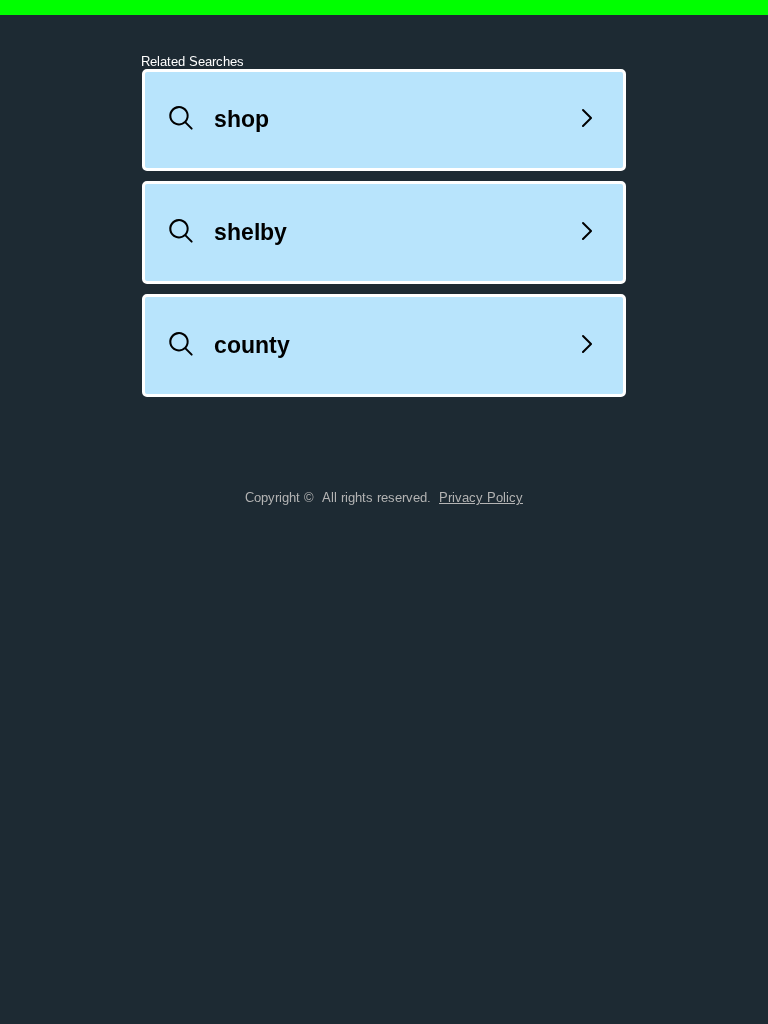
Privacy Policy (481, 501)
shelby (250, 236)
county (252, 349)
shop (241, 123)
